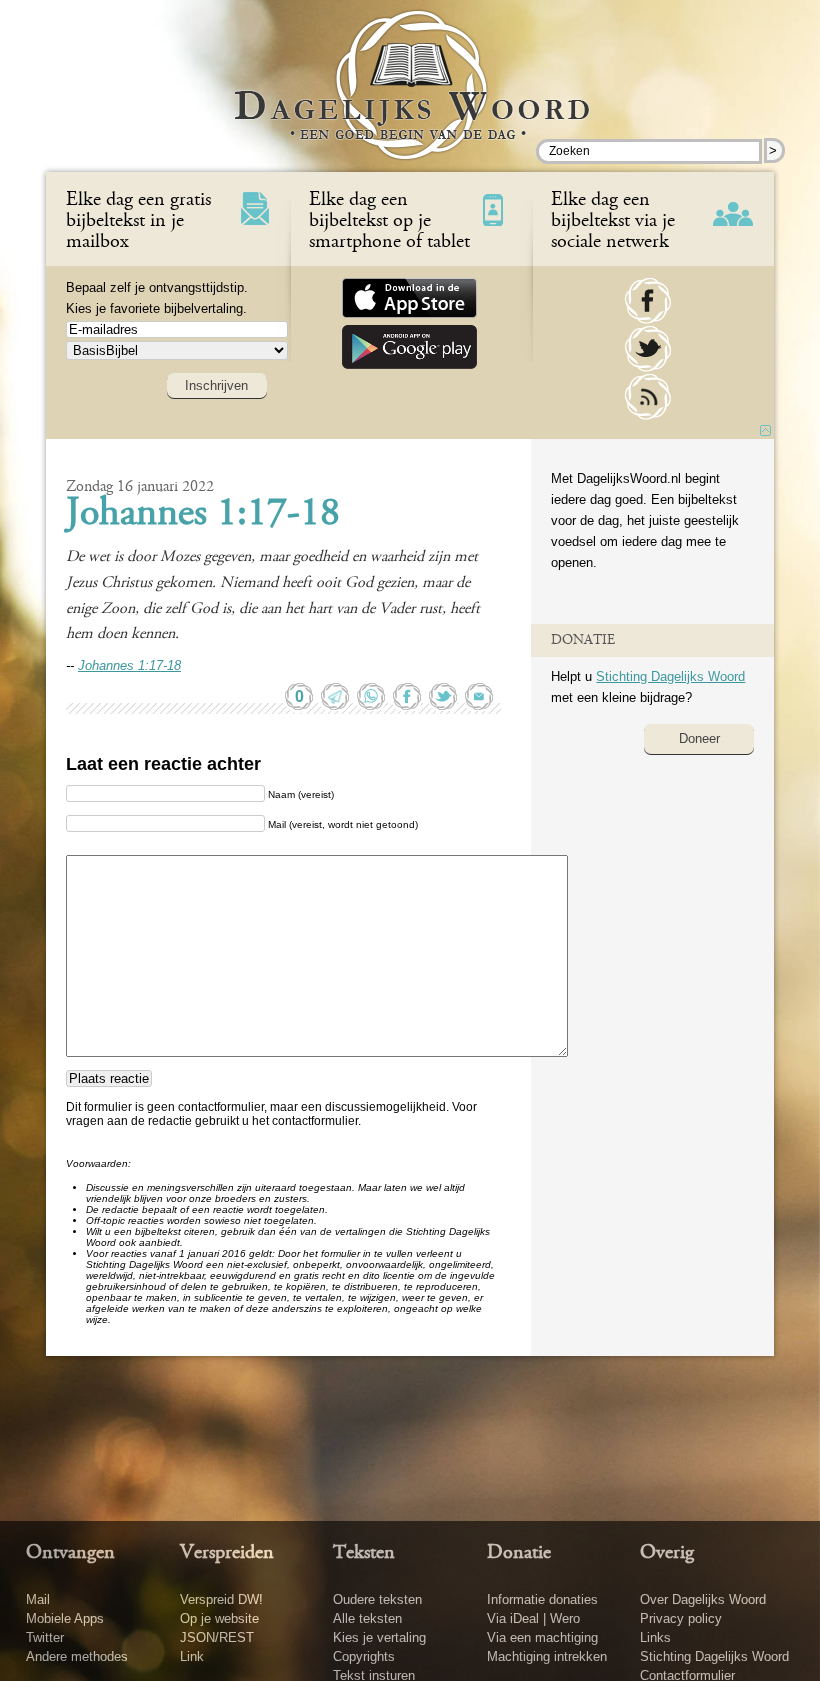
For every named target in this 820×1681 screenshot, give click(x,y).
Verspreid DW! (221, 1599)
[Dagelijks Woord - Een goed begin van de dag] (410, 99)
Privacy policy (681, 1618)
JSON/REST (217, 1637)
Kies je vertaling (379, 1637)
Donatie (519, 1553)
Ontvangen (70, 1553)
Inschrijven (216, 385)
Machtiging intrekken (547, 1656)
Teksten (364, 1553)
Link (192, 1656)
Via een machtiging (542, 1637)
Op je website (219, 1618)
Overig (667, 1553)
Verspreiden (227, 1553)
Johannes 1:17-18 (203, 515)
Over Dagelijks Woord (703, 1599)
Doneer (699, 738)
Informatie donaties (542, 1599)
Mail (38, 1599)
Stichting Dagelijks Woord (670, 676)
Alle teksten (367, 1618)
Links (655, 1637)
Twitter (45, 1637)
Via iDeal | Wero (533, 1618)
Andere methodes (77, 1656)
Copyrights (364, 1656)
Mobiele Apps (65, 1618)
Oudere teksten (377, 1599)
